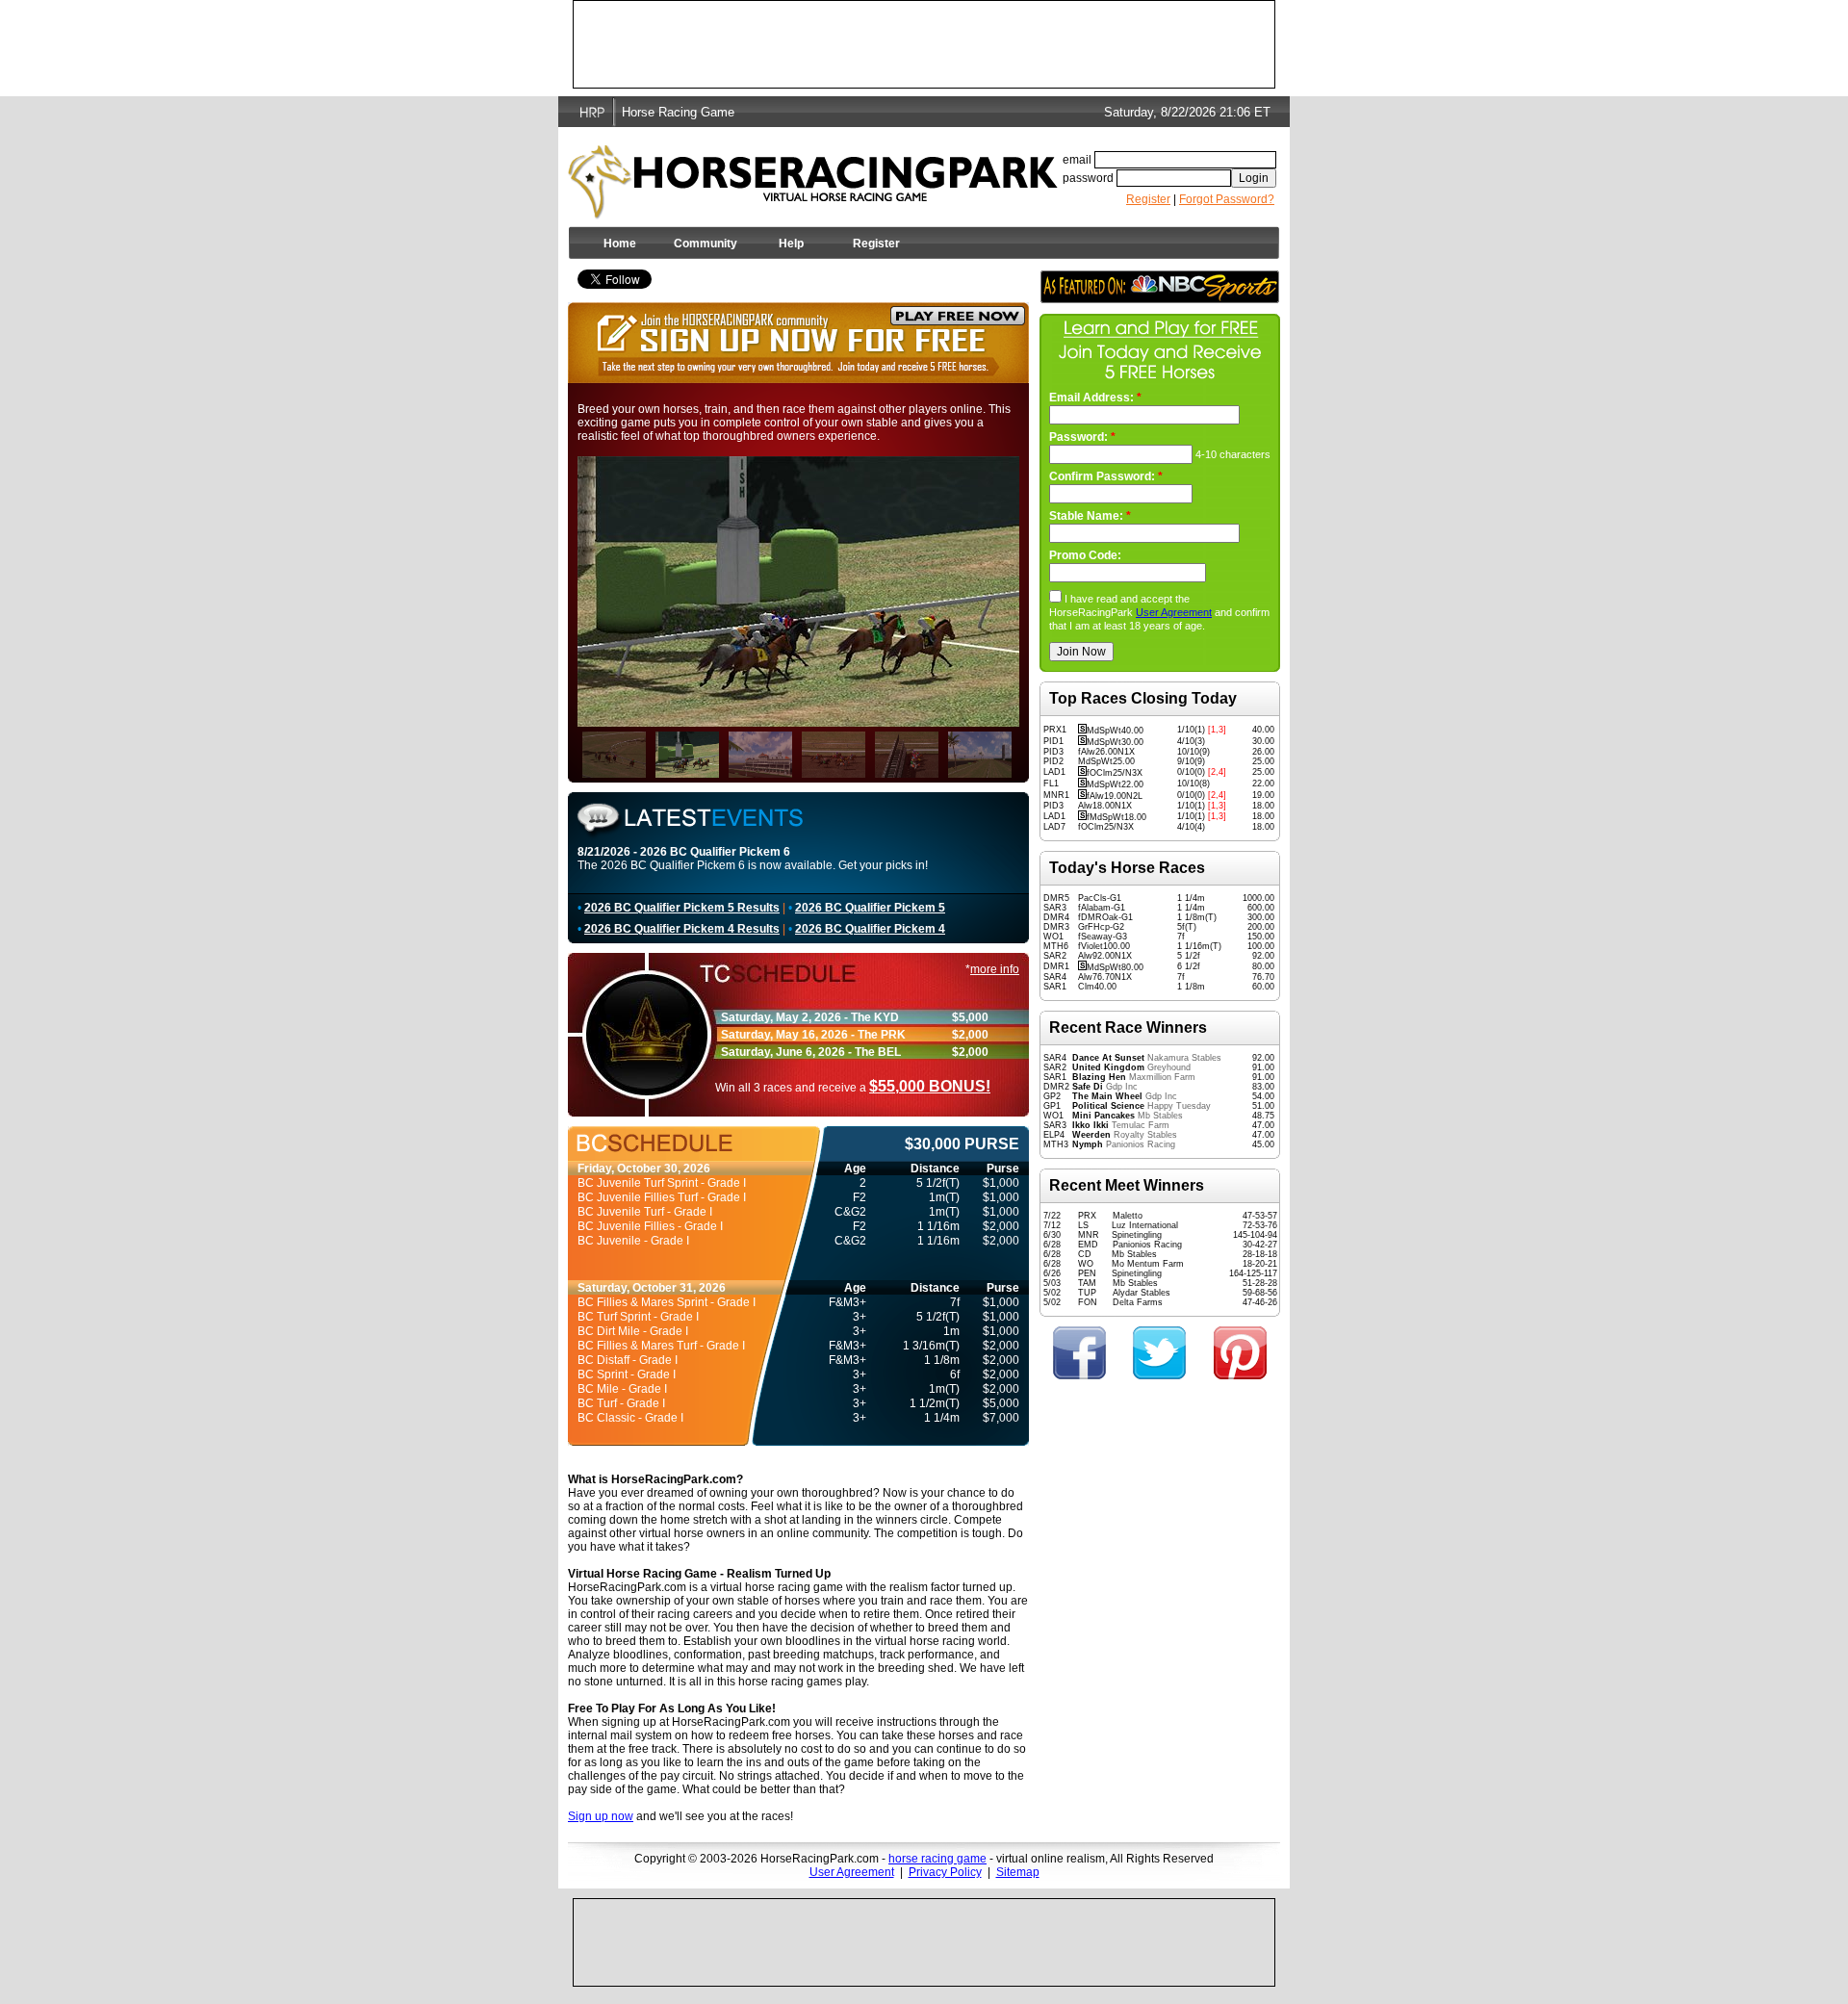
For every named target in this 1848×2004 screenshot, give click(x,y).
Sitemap (1018, 1872)
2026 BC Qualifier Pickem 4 (870, 929)
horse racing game (937, 1859)
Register (1148, 199)
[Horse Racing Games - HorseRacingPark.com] (813, 177)
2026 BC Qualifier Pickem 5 (870, 908)
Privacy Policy (945, 1872)
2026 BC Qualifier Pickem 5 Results (682, 908)
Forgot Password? (1227, 199)
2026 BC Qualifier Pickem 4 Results (682, 929)
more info (995, 969)
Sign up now (601, 1816)
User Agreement (1174, 612)
